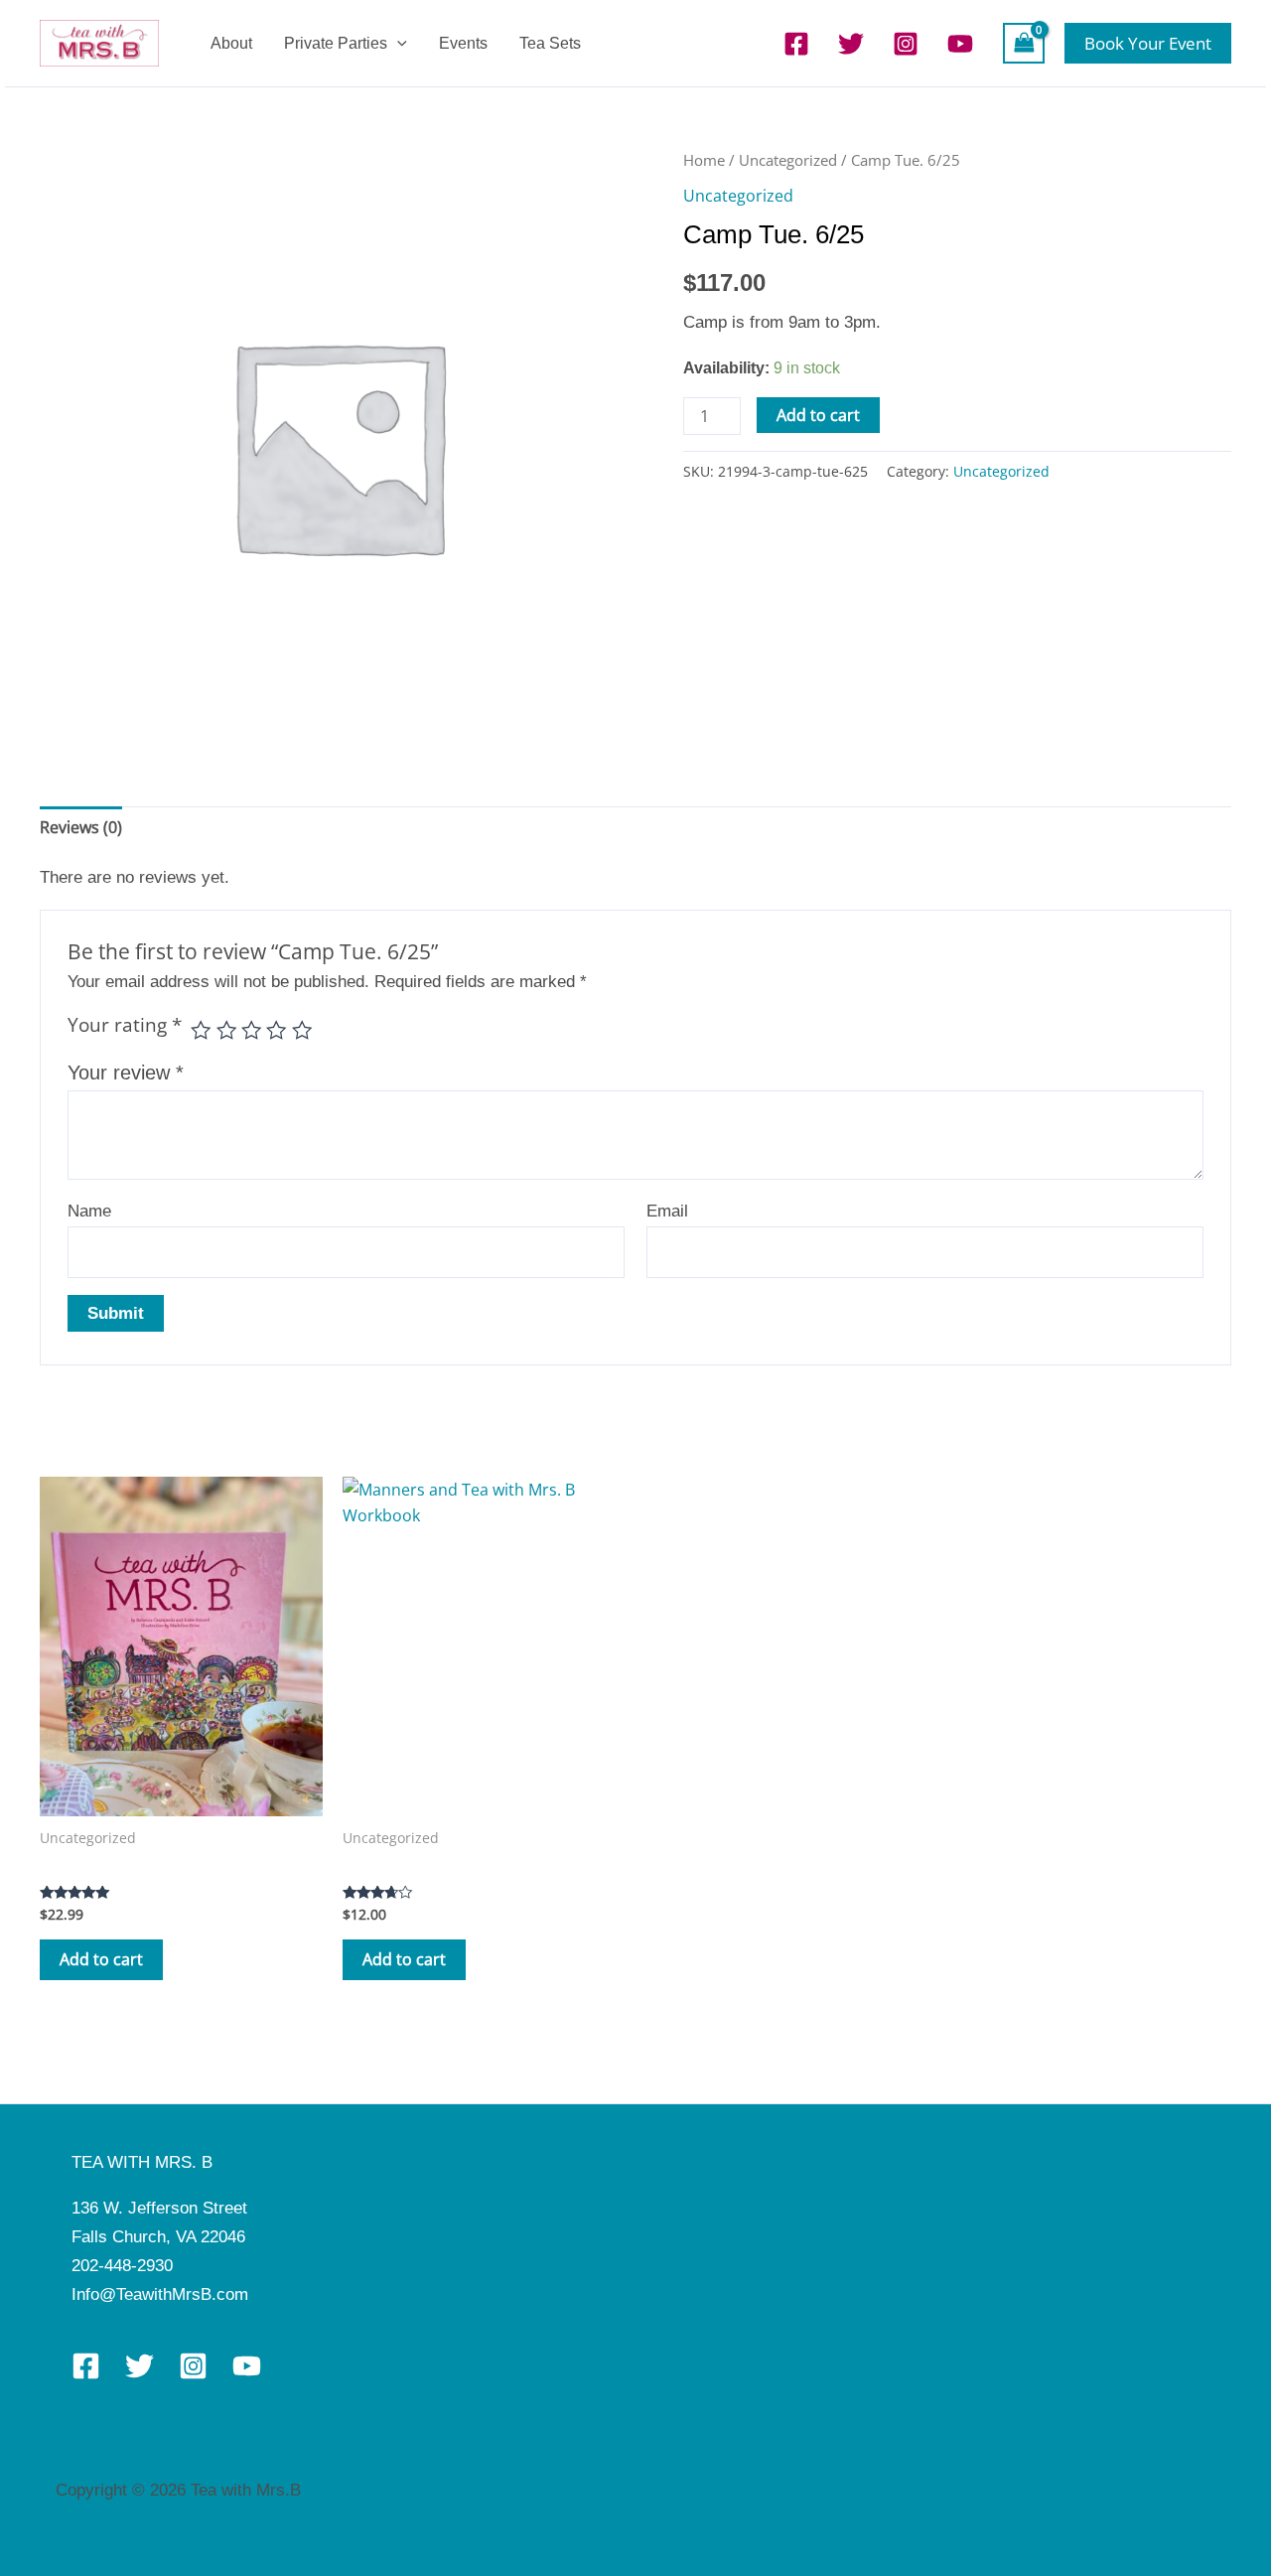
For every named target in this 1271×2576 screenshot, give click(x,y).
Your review (126, 1073)
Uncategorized (788, 160)
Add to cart (818, 415)
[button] (397, 43)
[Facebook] (796, 44)
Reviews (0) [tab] (81, 827)
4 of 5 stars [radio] (276, 1030)
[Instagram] (906, 44)
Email (667, 1211)
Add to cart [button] (101, 1959)
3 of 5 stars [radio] (251, 1030)
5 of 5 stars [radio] (302, 1030)
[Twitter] (851, 44)
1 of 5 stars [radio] (201, 1030)
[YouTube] (960, 44)
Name (89, 1211)
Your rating (125, 1025)
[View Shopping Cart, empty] (1024, 43)
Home (704, 160)
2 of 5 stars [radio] (226, 1030)
